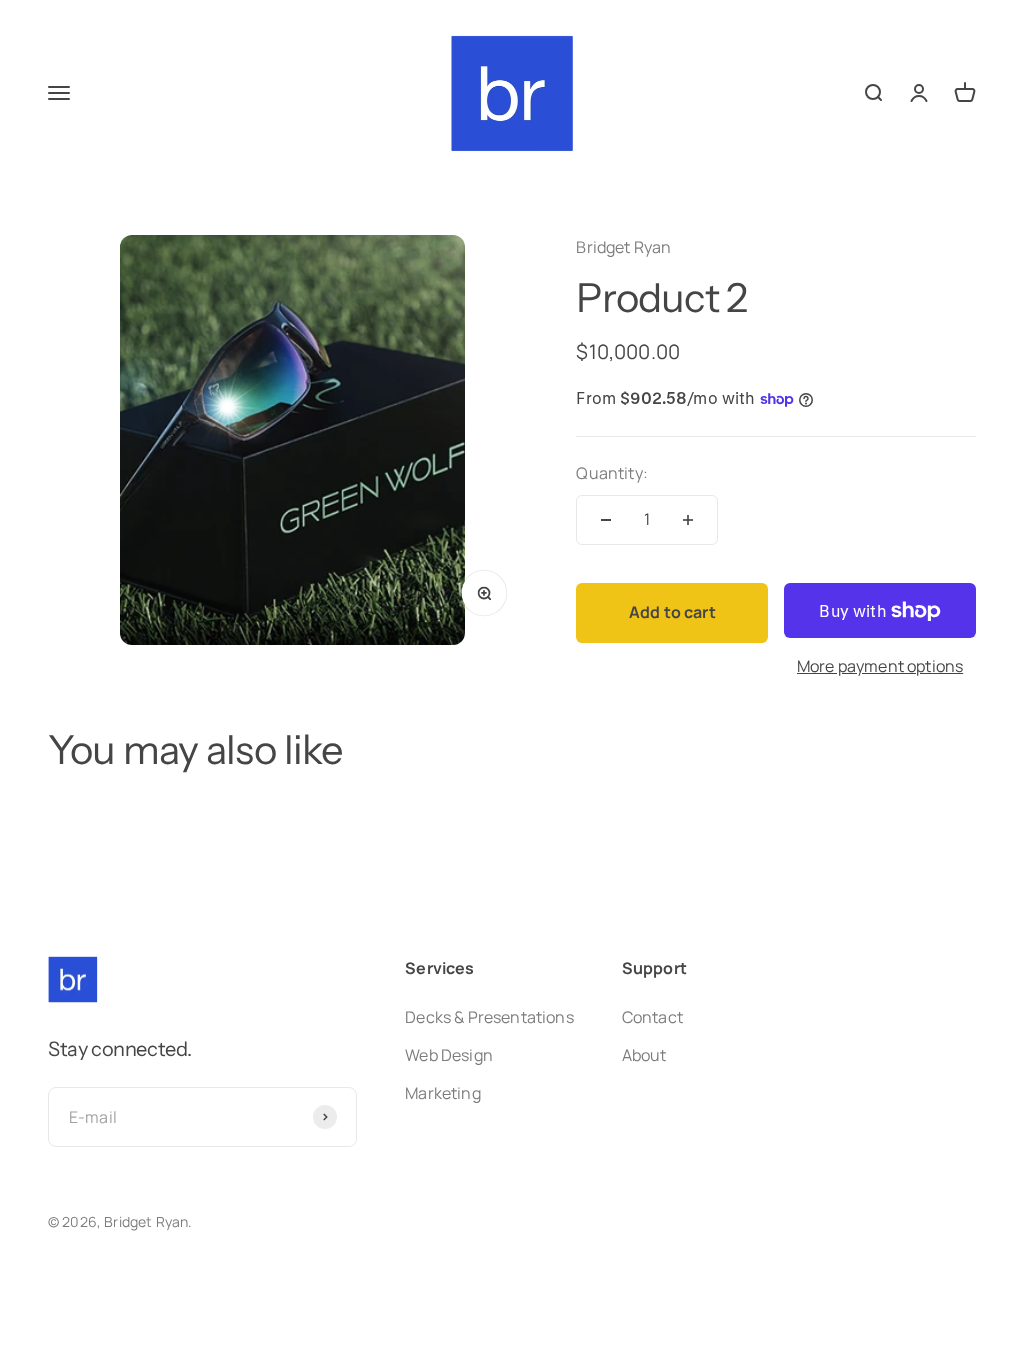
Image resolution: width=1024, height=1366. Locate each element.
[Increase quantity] (688, 520)
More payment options (880, 666)
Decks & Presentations (489, 1017)
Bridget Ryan (623, 247)
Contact (652, 1017)
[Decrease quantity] (606, 520)
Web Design (449, 1055)
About (644, 1055)
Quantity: (611, 473)
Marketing (442, 1093)
